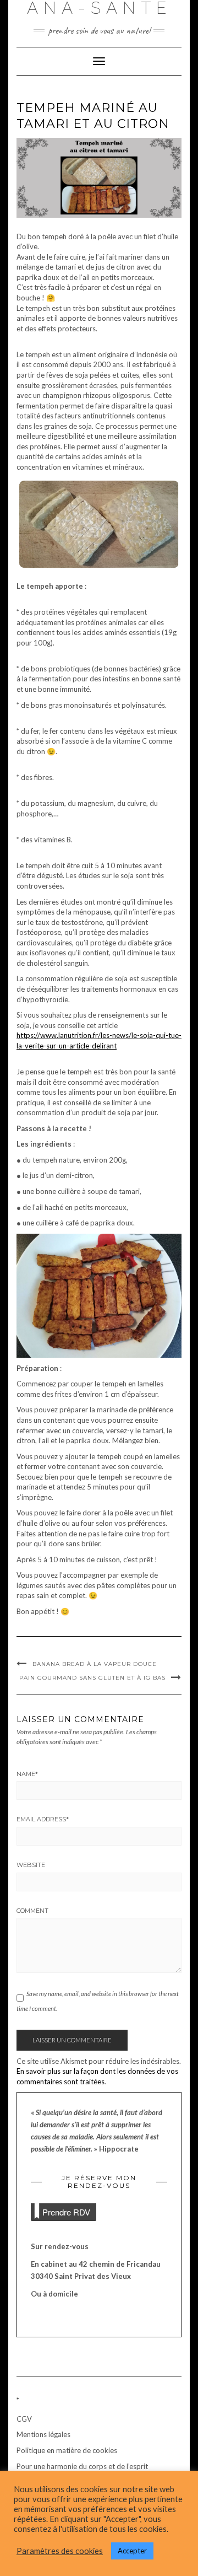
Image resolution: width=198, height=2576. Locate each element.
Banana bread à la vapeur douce (95, 1664)
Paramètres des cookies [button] (60, 2551)
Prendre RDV (66, 2212)
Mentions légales (43, 2434)
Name (27, 1774)
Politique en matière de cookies (67, 2450)
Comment (32, 1911)
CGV (24, 2419)
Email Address (43, 1819)
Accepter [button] (132, 2551)
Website (31, 1865)
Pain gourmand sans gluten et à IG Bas (92, 1678)
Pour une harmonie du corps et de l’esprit (82, 2466)
